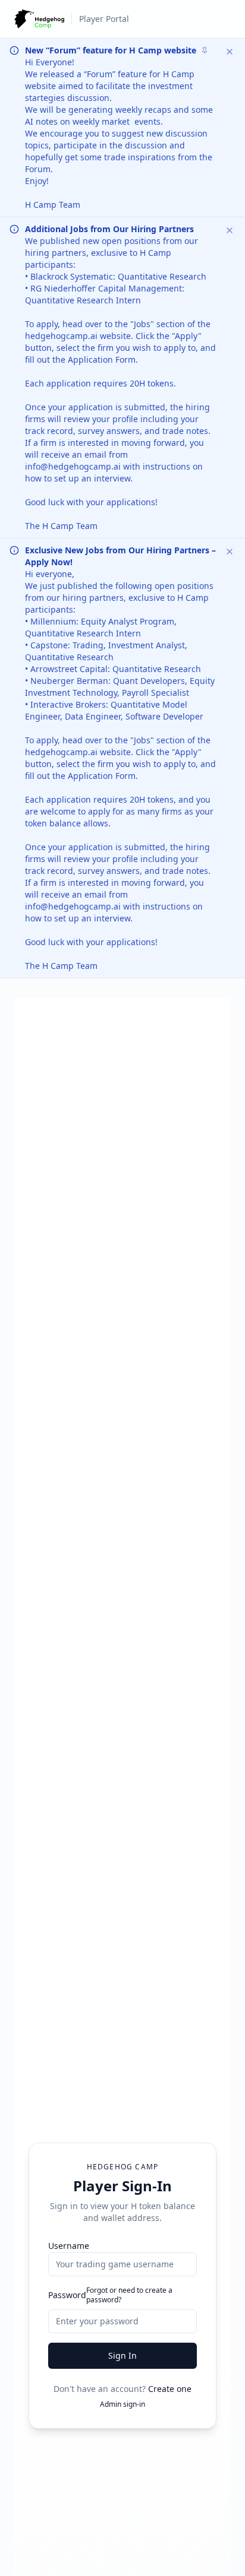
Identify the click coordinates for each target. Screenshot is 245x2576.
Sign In (122, 2355)
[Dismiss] (230, 52)
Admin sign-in (122, 2404)
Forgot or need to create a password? (129, 2295)
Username (69, 2246)
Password (67, 2295)
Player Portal (104, 19)
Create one (170, 2389)
